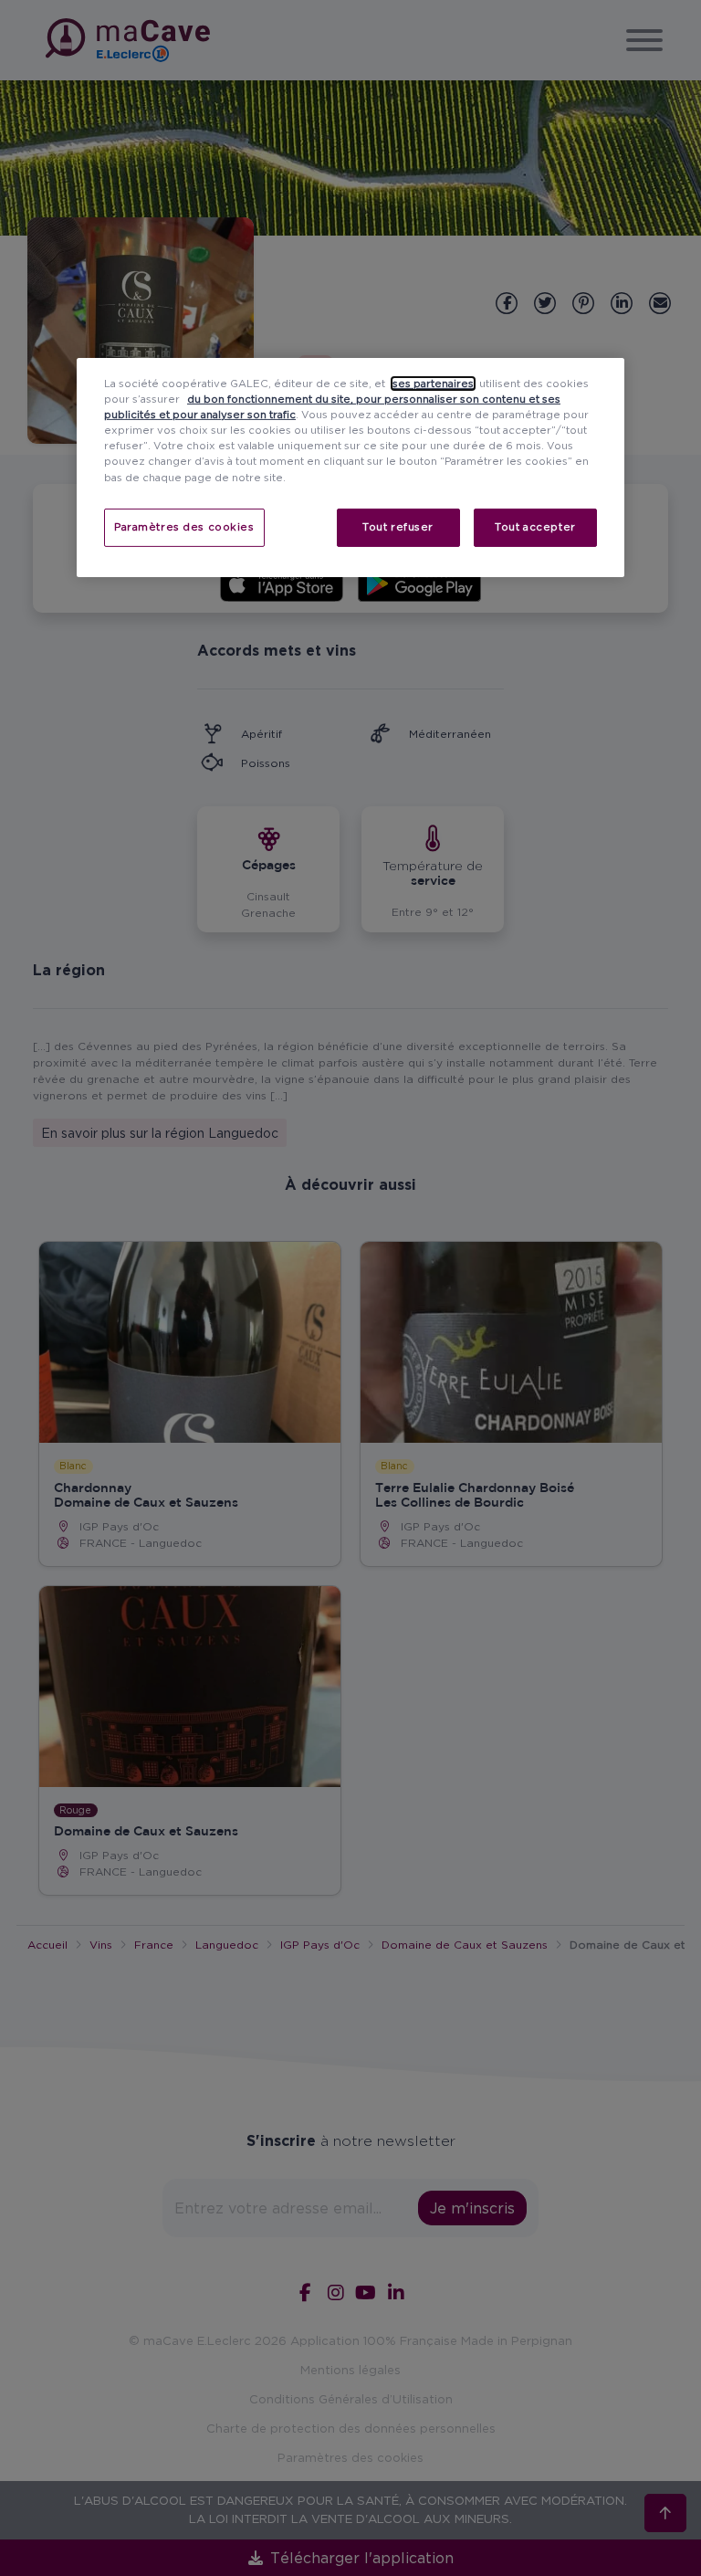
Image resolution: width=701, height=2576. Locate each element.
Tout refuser (398, 526)
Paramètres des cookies (184, 526)
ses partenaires (433, 384)
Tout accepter (535, 526)
